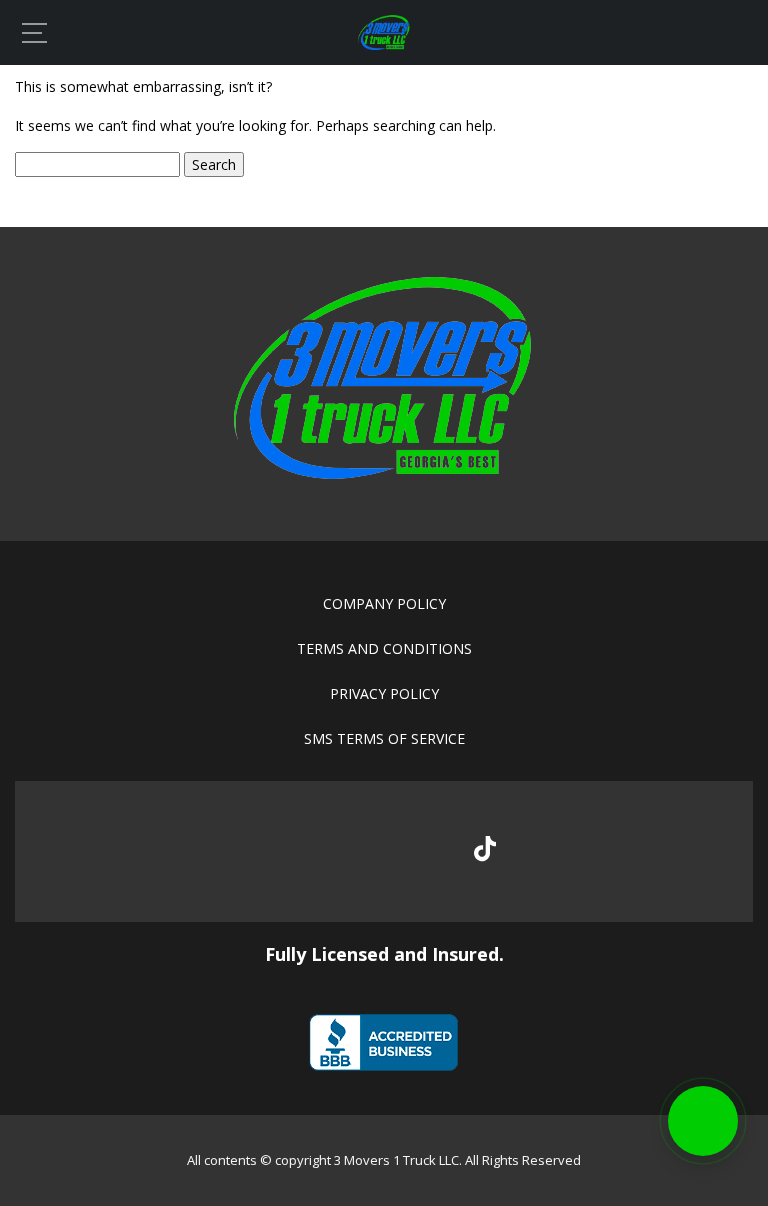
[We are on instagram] (418, 852)
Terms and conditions (384, 648)
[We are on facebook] (284, 852)
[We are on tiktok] (485, 849)
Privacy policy (384, 693)
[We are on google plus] (351, 852)
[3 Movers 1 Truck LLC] (383, 44)
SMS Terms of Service (384, 738)
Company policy (384, 603)
